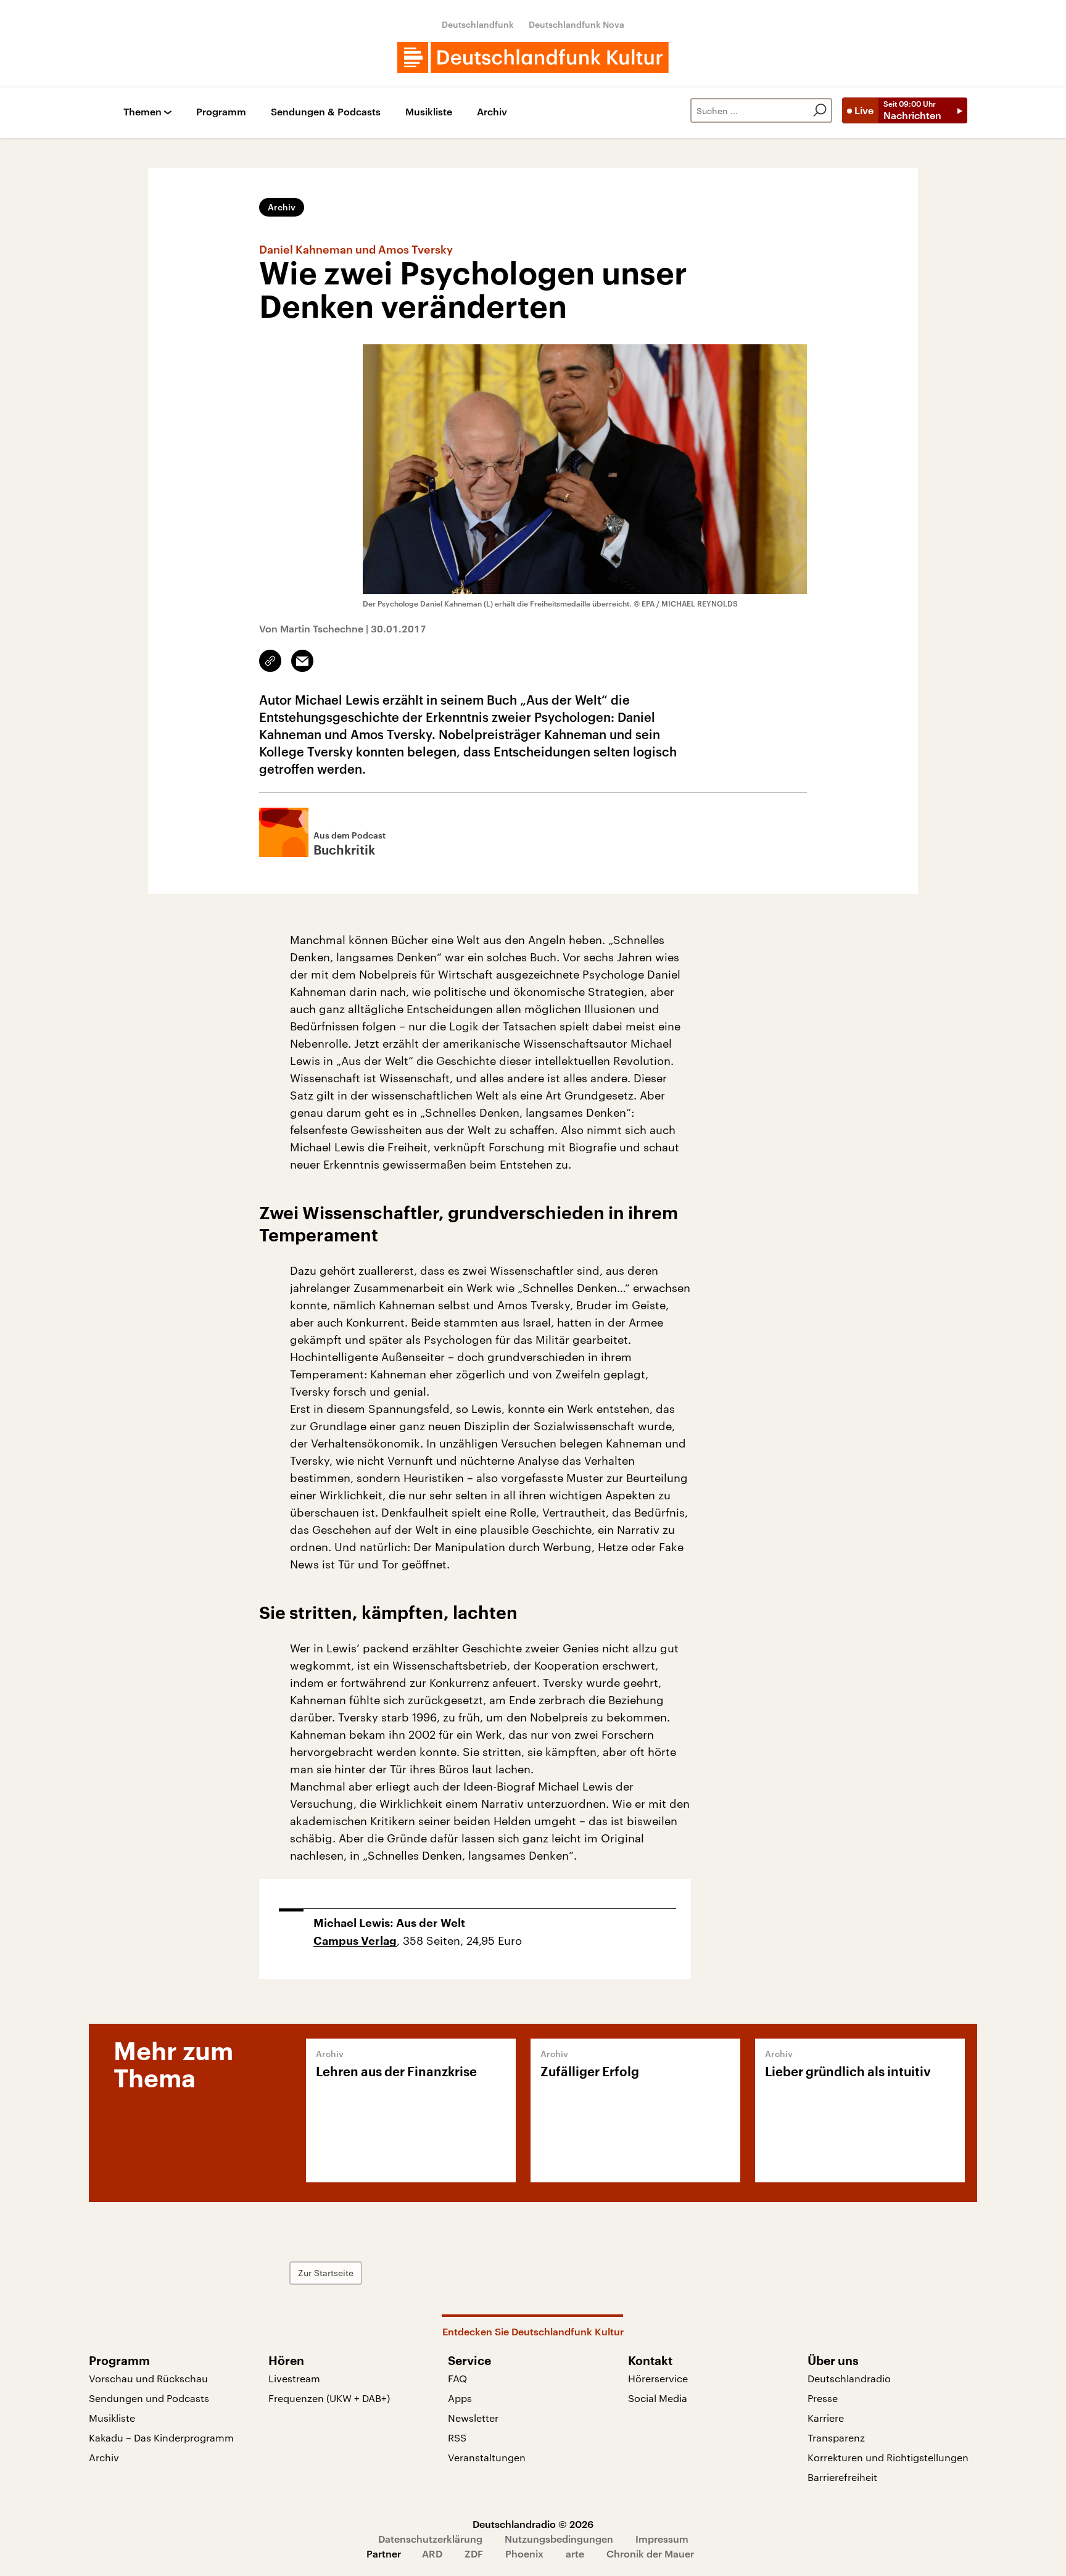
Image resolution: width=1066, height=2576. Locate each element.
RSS (457, 2437)
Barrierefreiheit (842, 2477)
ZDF (474, 2553)
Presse (823, 2398)
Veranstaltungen (487, 2457)
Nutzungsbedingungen (559, 2539)
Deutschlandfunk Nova (576, 24)
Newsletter (473, 2418)
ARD (432, 2553)
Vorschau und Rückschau (148, 2378)
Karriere (826, 2418)
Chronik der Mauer (650, 2553)
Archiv (492, 112)
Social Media (658, 2398)
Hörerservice (658, 2378)
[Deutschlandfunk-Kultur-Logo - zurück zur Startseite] (533, 57)
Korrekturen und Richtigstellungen (888, 2457)
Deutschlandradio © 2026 (533, 2524)
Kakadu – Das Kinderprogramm (161, 2437)
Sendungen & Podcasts (326, 112)
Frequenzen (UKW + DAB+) (329, 2398)
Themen (143, 112)
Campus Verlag (355, 1941)
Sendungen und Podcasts (149, 2398)
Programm (221, 112)
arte (575, 2553)
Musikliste (429, 112)
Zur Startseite (326, 2273)
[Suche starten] (820, 110)
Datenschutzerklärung (430, 2539)
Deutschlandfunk (478, 24)
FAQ (457, 2378)
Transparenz (836, 2437)
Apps (460, 2398)
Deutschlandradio (849, 2378)
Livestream (294, 2378)
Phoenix (524, 2553)
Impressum (662, 2539)
